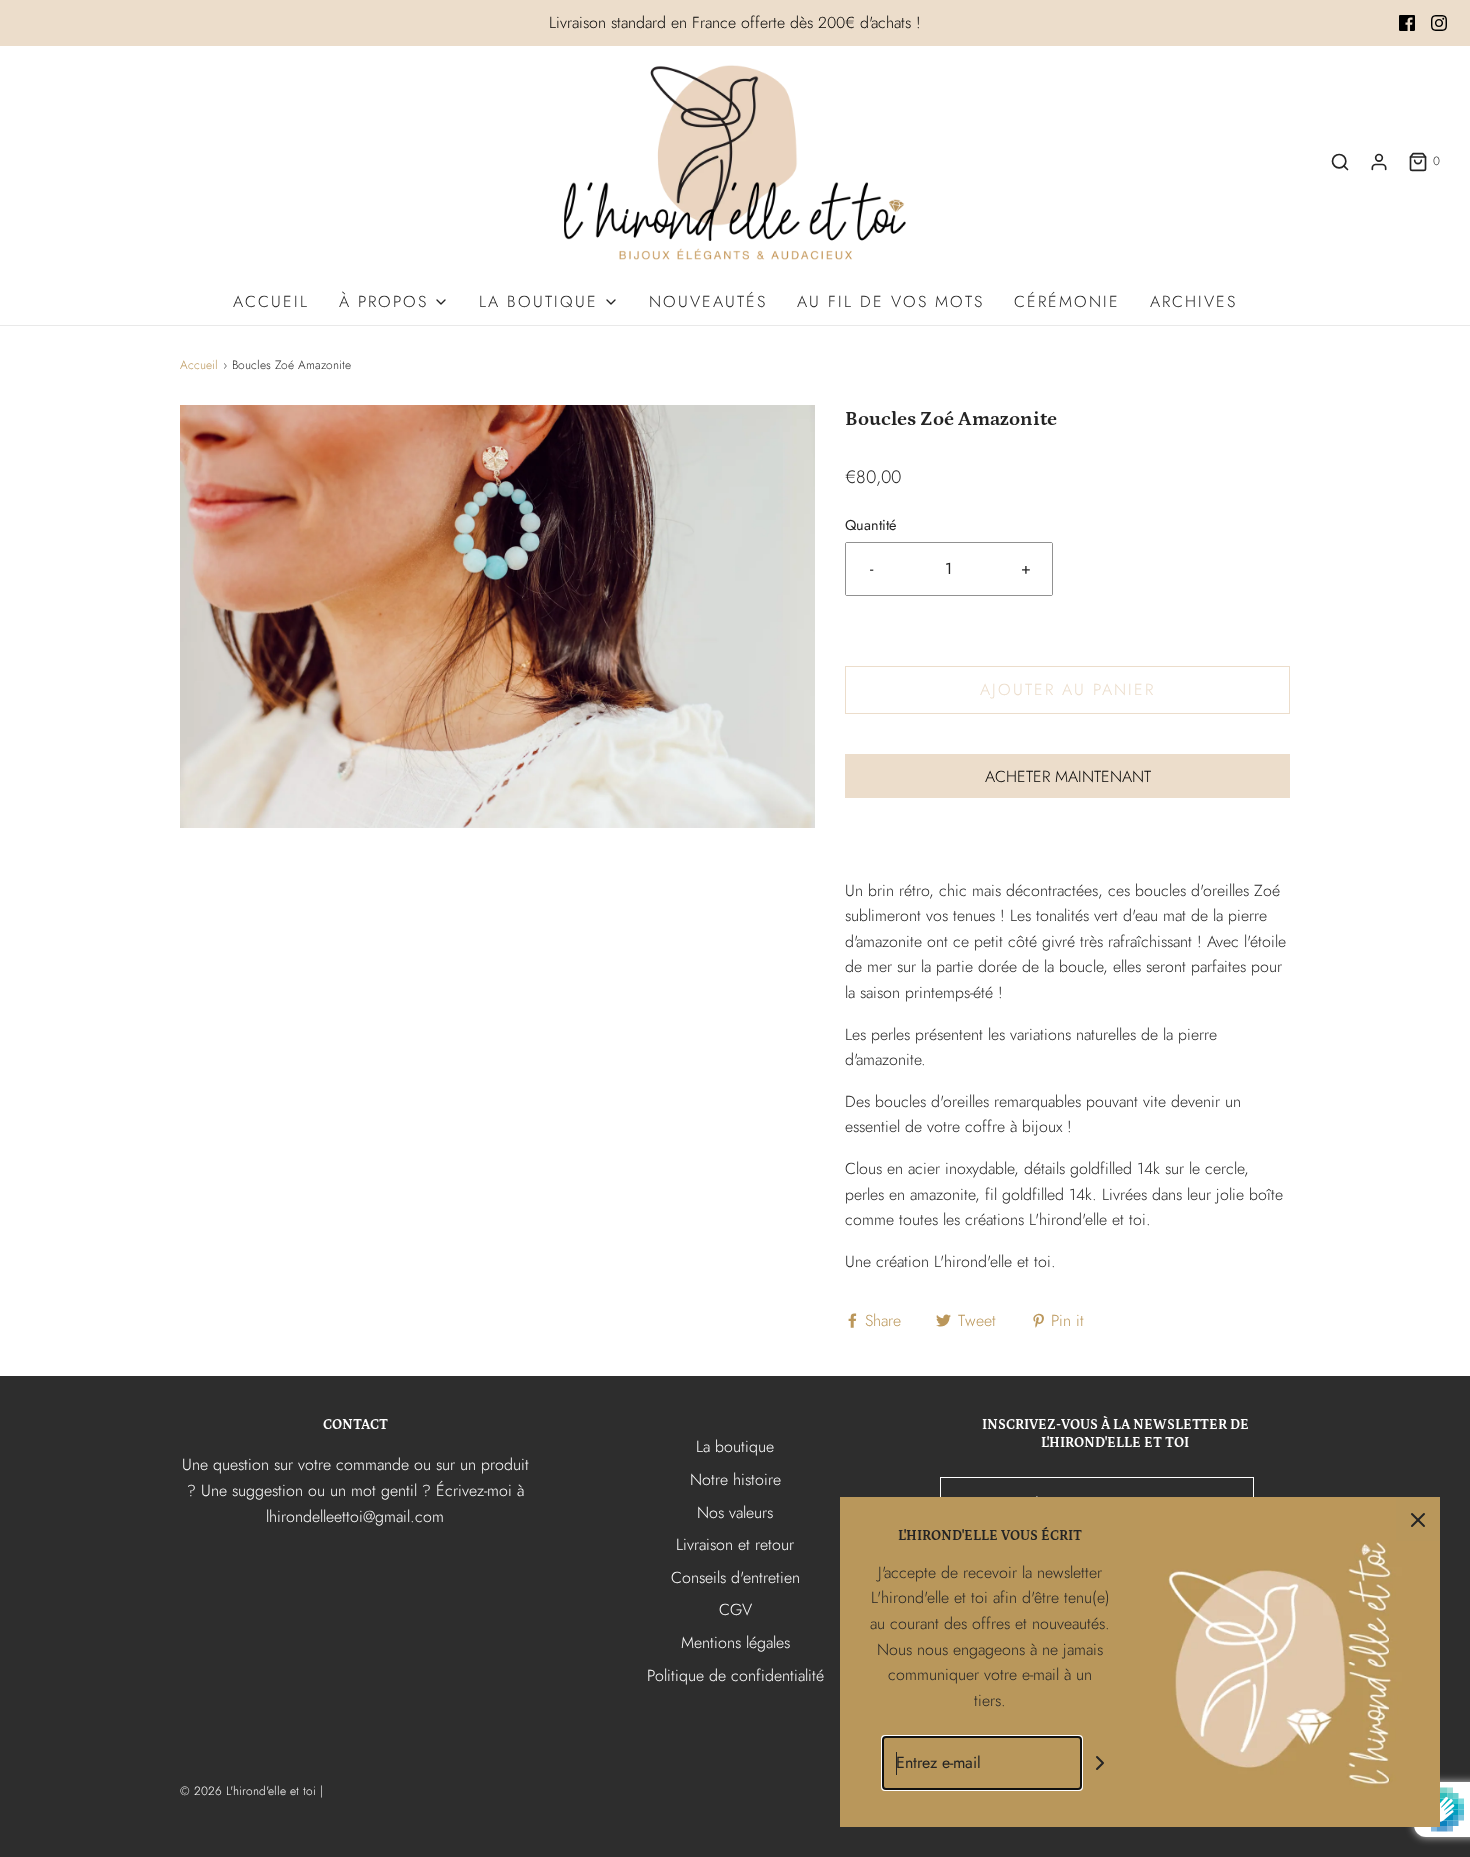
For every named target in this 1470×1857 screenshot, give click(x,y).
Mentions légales (735, 1642)
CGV (735, 1609)
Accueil (271, 301)
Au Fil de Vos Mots (890, 301)
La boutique (735, 1446)
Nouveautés (708, 301)
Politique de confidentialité (735, 1675)
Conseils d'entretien (735, 1577)
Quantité (870, 525)
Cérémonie (1067, 301)
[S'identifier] (1379, 162)
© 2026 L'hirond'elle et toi (248, 1791)
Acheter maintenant (1068, 776)
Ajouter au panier (1067, 689)
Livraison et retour (735, 1544)
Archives (1193, 301)
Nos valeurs (735, 1512)
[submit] (1100, 1763)
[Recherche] (1340, 162)
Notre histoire (735, 1479)
